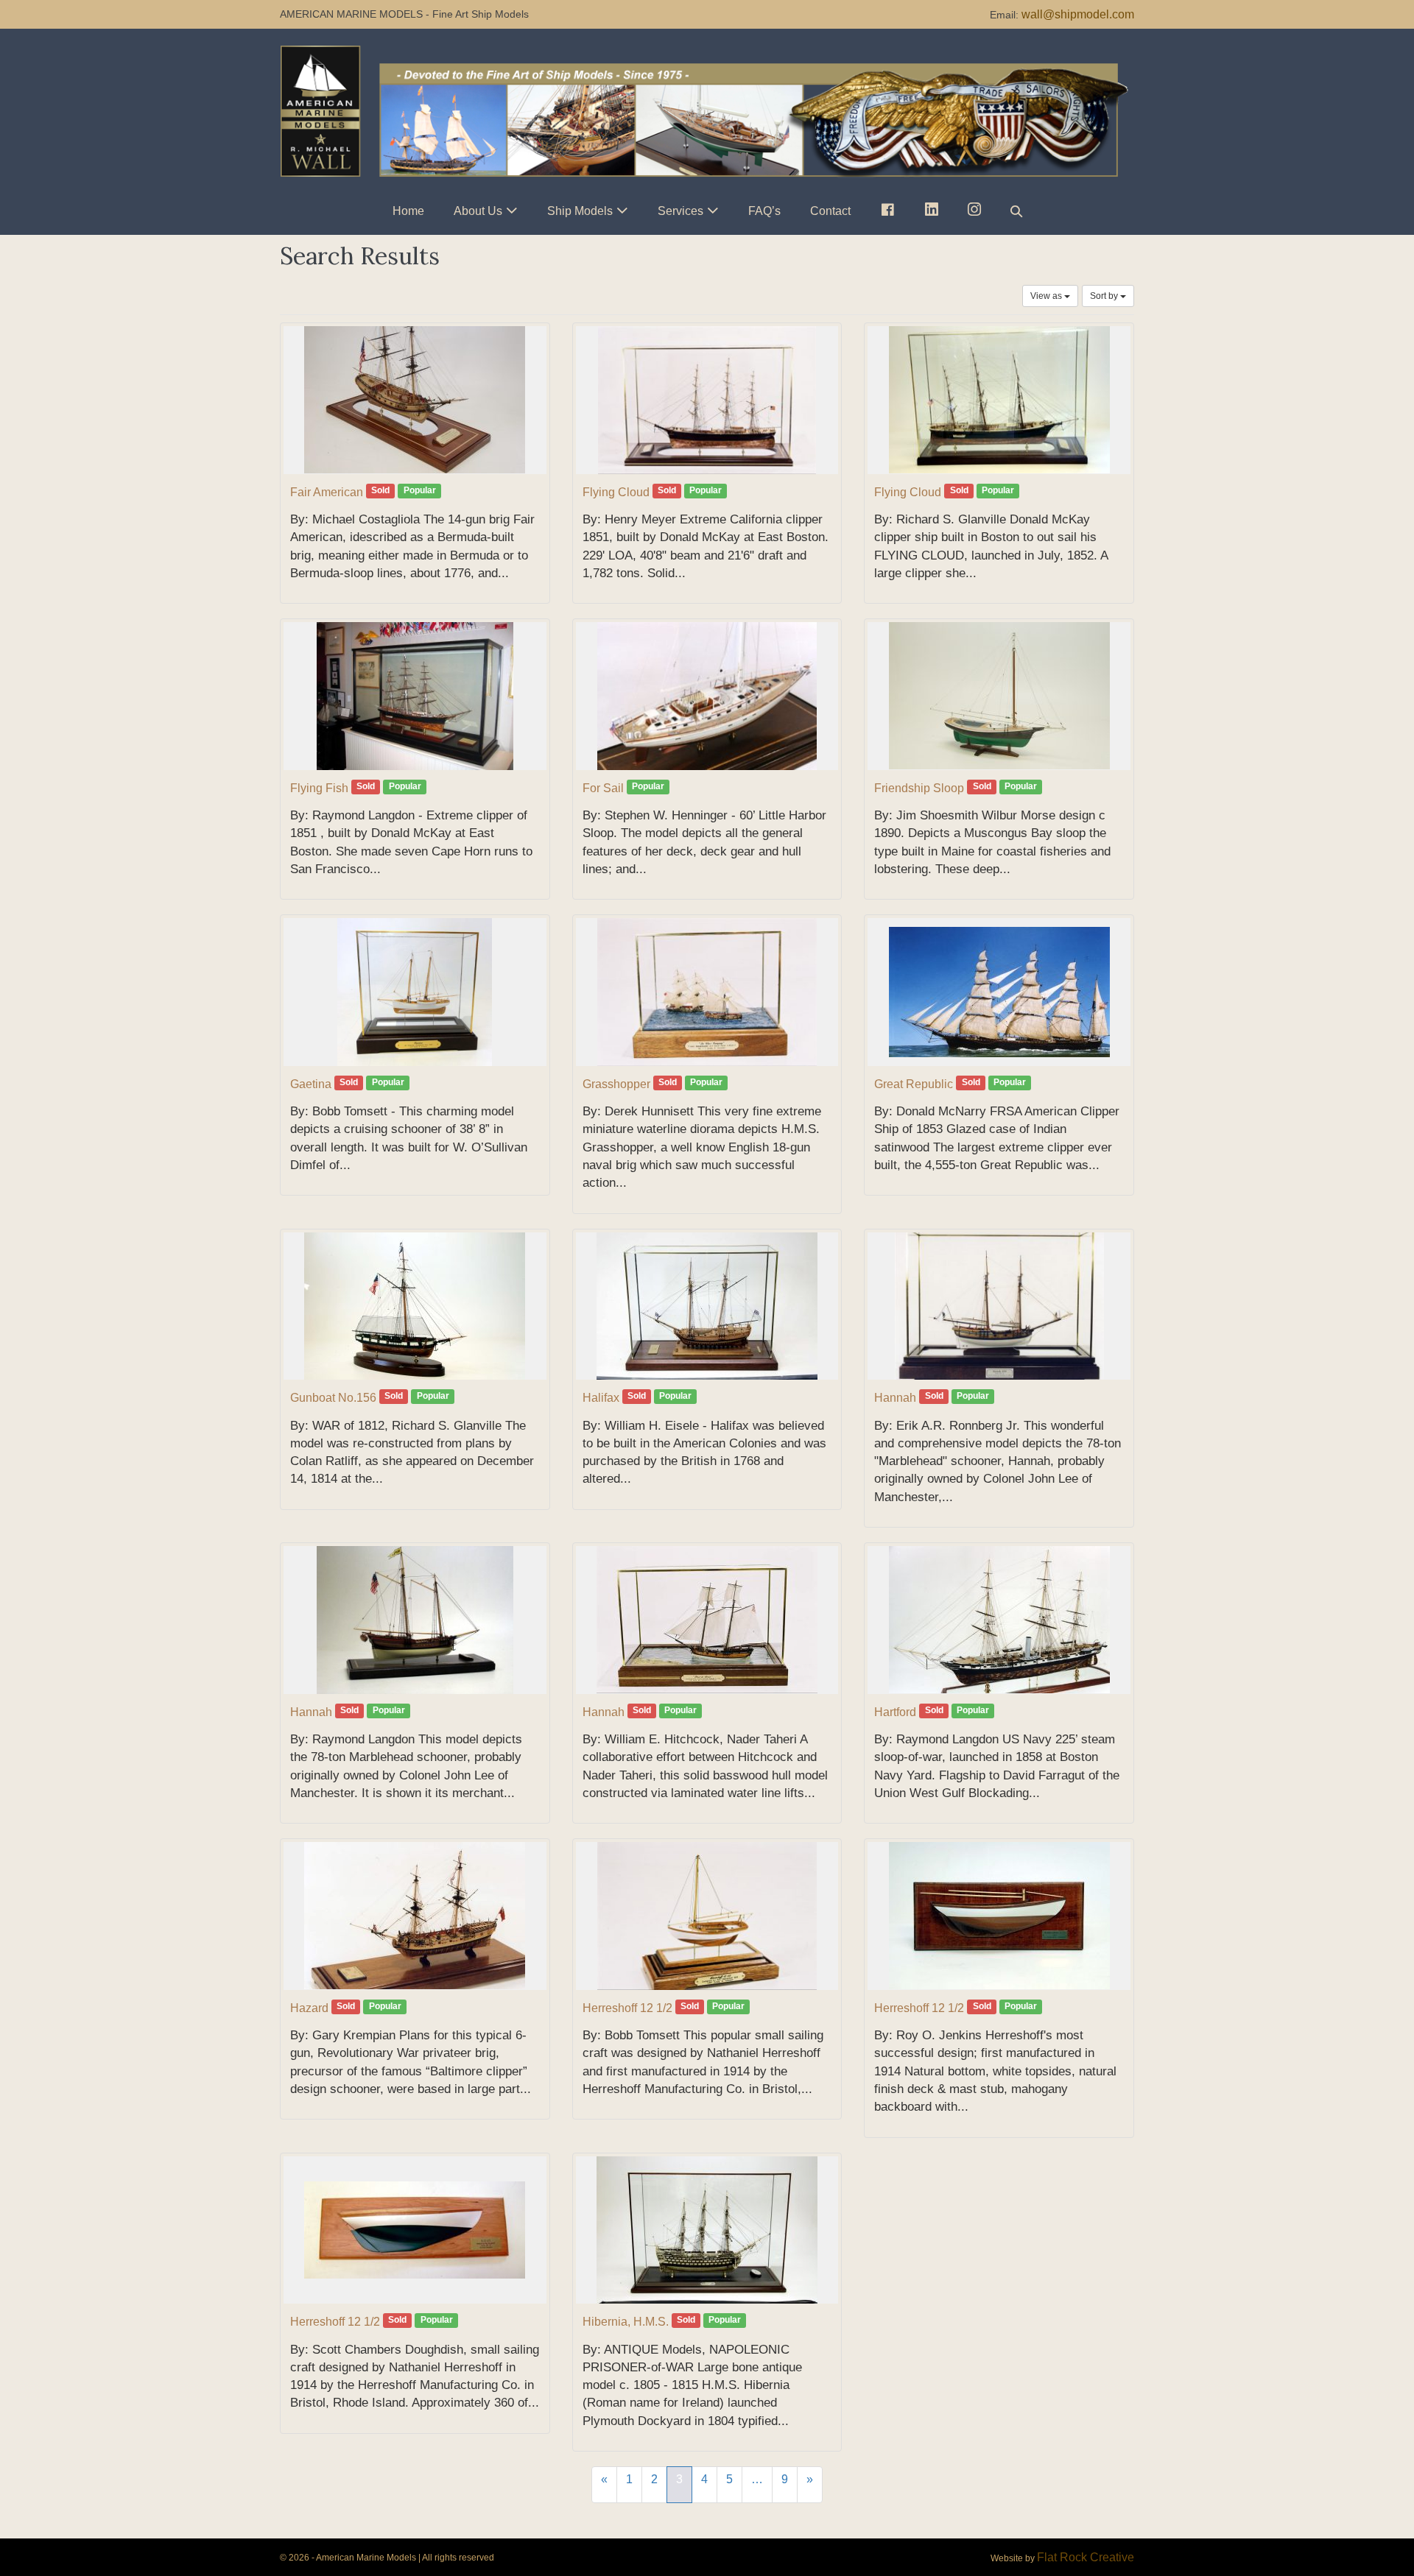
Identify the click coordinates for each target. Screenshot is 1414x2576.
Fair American (327, 492)
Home (408, 211)
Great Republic (914, 1084)
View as (1047, 296)
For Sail (603, 788)
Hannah (895, 1398)
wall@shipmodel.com (1078, 14)
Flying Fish (319, 788)
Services (680, 211)
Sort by (1105, 296)
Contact (830, 211)
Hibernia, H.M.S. (626, 2322)
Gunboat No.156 (333, 1398)
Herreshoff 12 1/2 (627, 2008)
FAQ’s (764, 211)
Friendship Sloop (919, 788)
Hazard (309, 2008)
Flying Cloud (616, 492)
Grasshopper (616, 1084)
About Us (478, 211)
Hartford (895, 1712)
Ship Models (580, 211)
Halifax (601, 1398)
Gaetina (311, 1084)
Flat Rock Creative (1086, 2557)
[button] (1016, 211)
